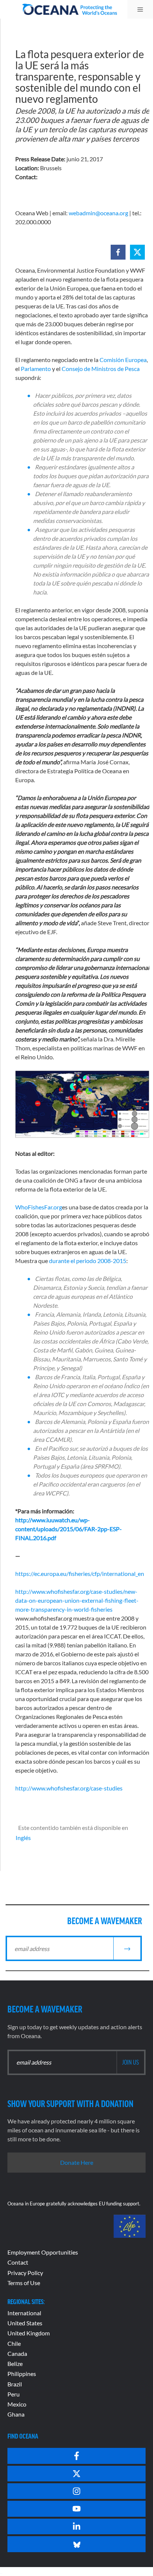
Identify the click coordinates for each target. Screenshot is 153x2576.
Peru (14, 2394)
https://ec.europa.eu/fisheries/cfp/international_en (80, 1573)
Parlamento (36, 369)
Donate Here (77, 2162)
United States (25, 2323)
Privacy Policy (25, 2273)
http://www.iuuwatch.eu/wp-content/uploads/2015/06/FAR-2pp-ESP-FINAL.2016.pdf (69, 1529)
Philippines (22, 2374)
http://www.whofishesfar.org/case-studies (69, 1788)
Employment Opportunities (43, 2252)
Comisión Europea (123, 360)
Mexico (17, 2404)
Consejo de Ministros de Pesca (101, 369)
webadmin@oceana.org (98, 213)
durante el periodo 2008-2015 (88, 1261)
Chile (14, 2343)
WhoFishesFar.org (39, 1207)
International (24, 2313)
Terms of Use (24, 2283)
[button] (118, 252)
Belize (15, 2364)
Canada (17, 2353)
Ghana (16, 2414)
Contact (18, 2262)
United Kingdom (29, 2333)
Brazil (15, 2384)
